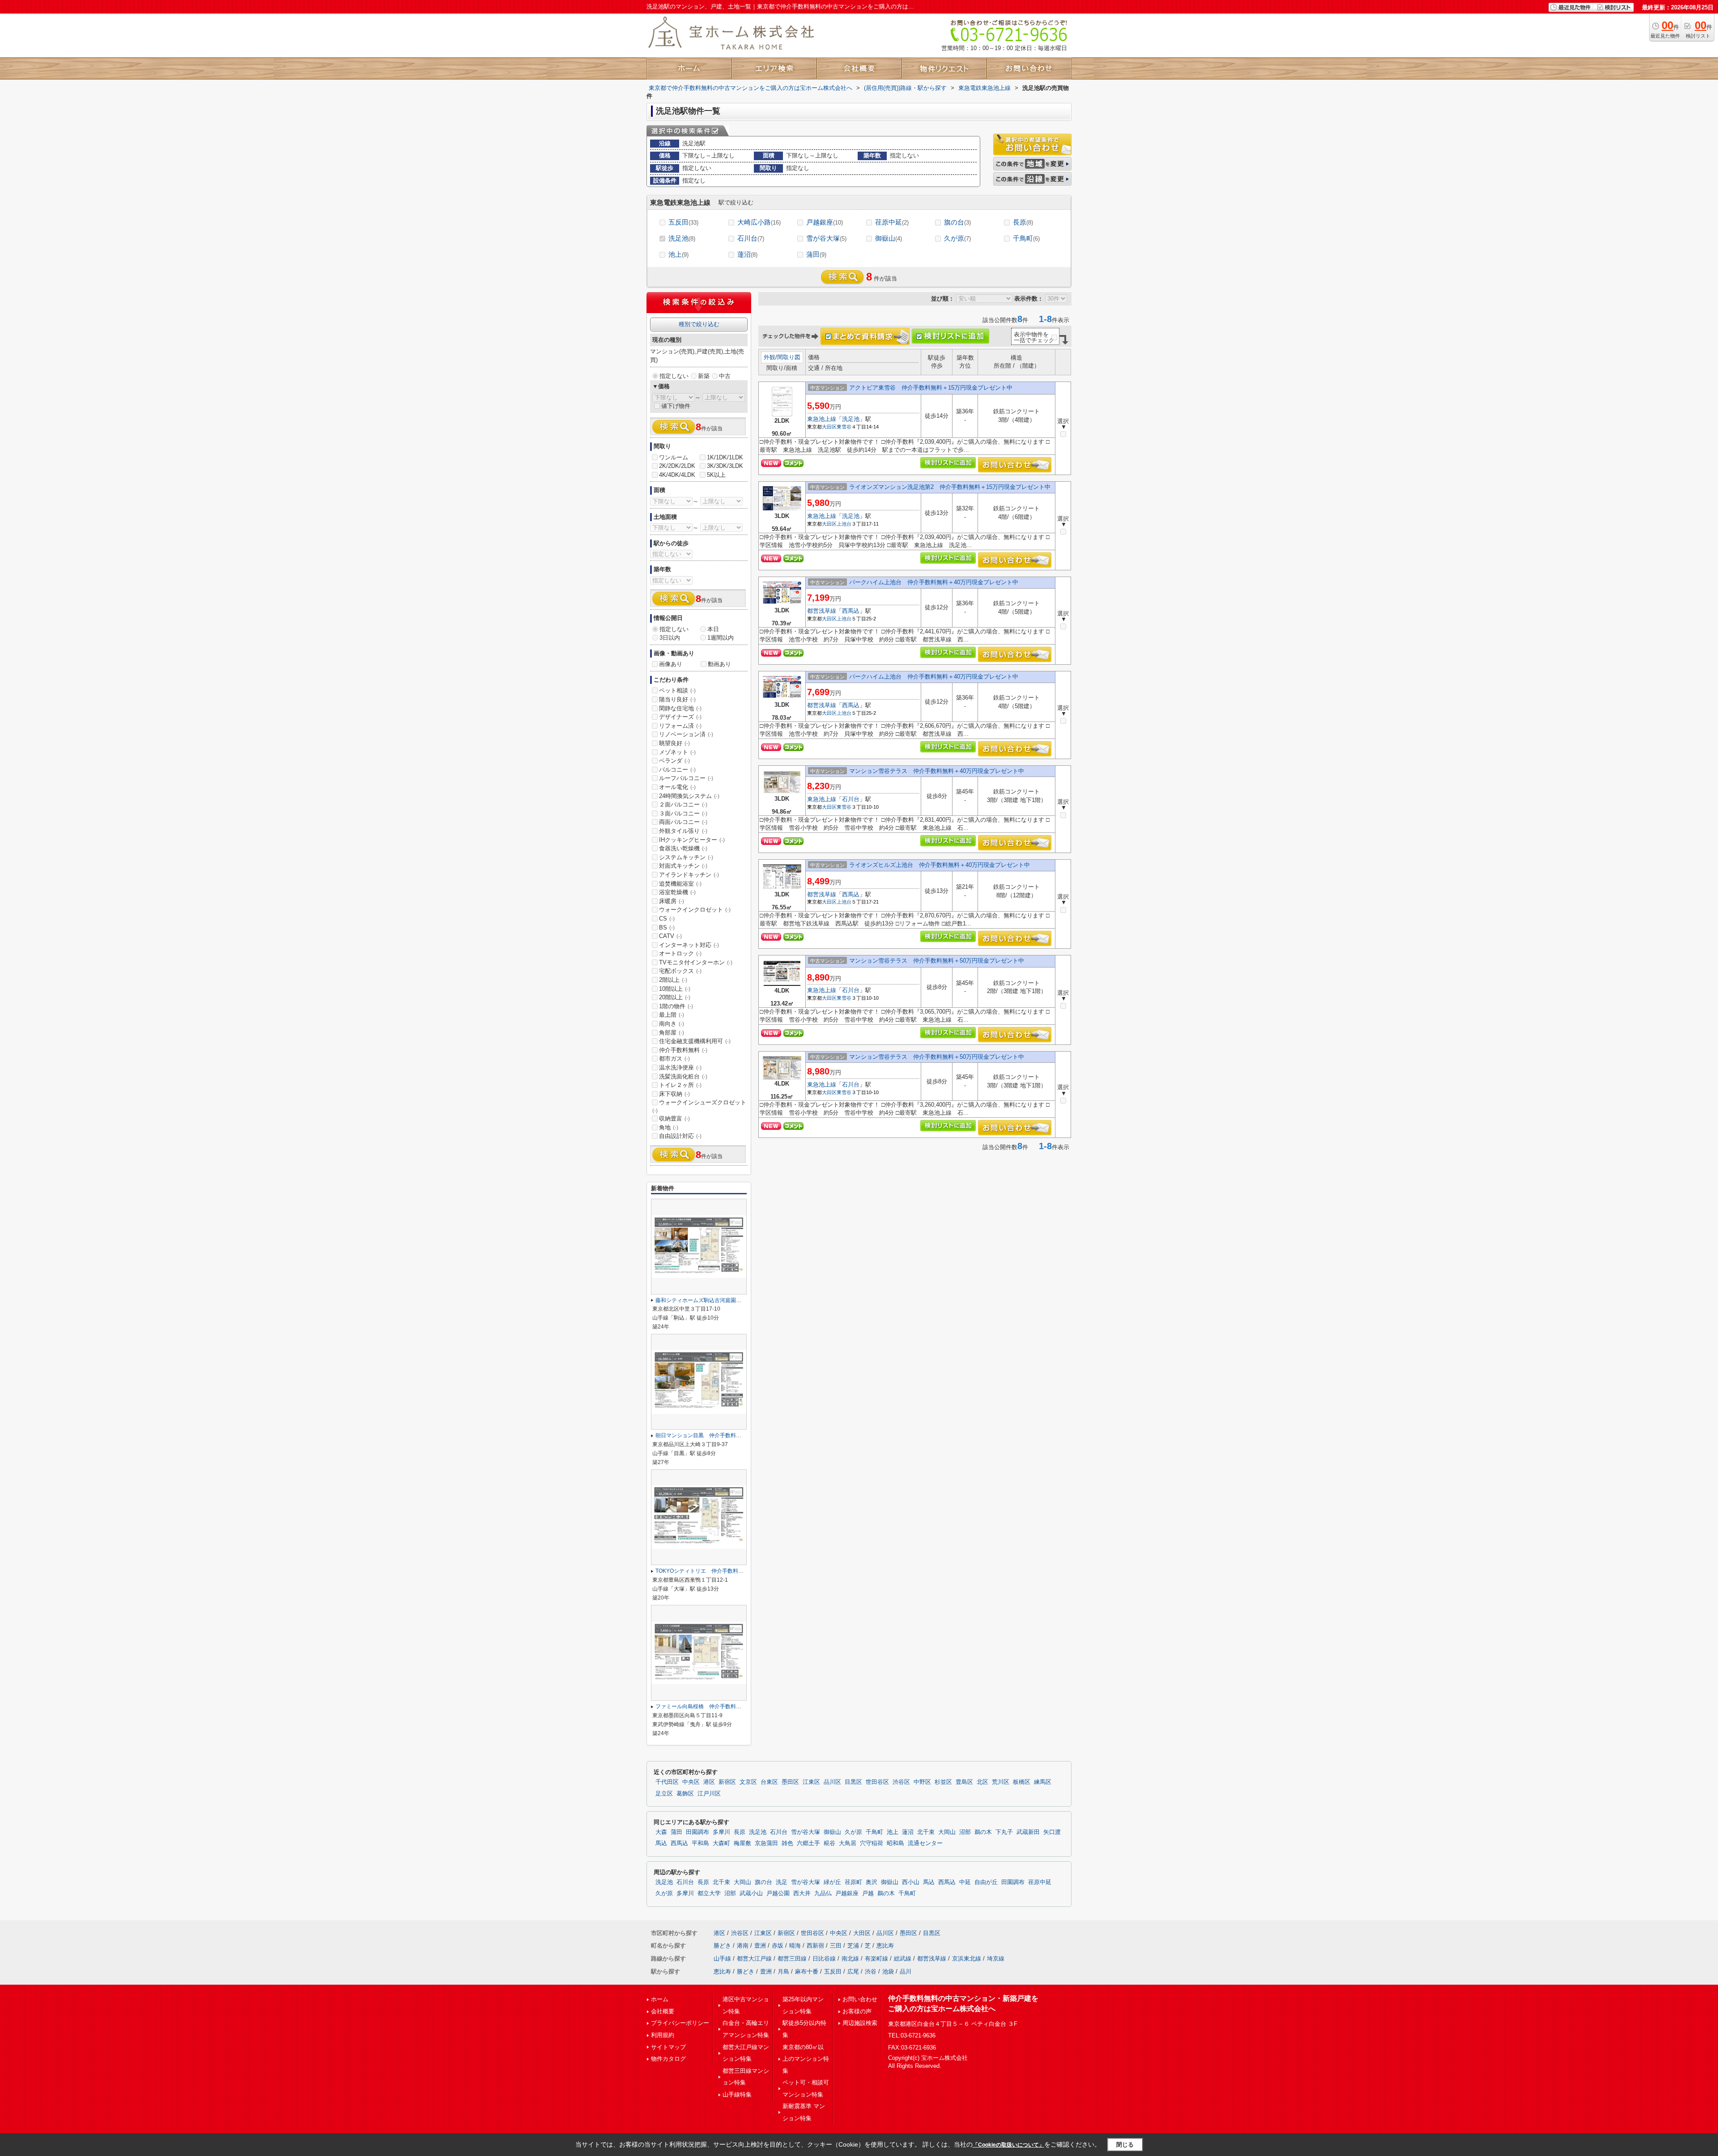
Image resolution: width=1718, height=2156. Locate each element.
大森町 (721, 1843)
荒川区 (1001, 1782)
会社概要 (663, 2011)
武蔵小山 (751, 1893)
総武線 (903, 1959)
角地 (669, 1127)
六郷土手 (808, 1843)
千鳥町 (1026, 238)
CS (667, 919)
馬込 (661, 1843)
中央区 (691, 1782)
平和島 (700, 1843)
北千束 (926, 1832)
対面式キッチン (683, 866)
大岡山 (947, 1832)
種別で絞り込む (699, 324)
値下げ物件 (676, 406)
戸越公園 (778, 1893)
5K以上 (716, 475)
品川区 (832, 1782)
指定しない (674, 376)
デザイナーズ (680, 717)
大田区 (829, 427)
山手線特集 (737, 2094)
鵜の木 (983, 1832)
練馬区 (1043, 1782)
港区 (709, 1782)
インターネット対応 (689, 945)
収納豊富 (674, 1118)
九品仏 (823, 1893)
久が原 (957, 238)
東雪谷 (844, 427)
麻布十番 (807, 1971)
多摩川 (721, 1832)
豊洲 (760, 1946)
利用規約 (663, 2035)
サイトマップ (668, 2047)
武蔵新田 (1028, 1832)
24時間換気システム (689, 796)
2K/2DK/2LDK (677, 466)
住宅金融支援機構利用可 (695, 1041)
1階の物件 (676, 1006)
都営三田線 (792, 1959)
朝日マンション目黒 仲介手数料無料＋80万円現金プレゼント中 (734, 1435)
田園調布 (697, 1832)
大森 (661, 1832)
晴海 (795, 1946)
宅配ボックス (680, 971)
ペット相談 (677, 690)
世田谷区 (877, 1782)
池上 (678, 254)
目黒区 (853, 1782)
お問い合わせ (860, 1999)
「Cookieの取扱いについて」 (1008, 2145)
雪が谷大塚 (826, 238)
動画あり (719, 664)
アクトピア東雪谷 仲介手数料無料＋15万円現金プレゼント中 (931, 388)
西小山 (911, 1882)
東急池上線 (822, 419)
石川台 (751, 238)
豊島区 (964, 1782)
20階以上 (675, 997)
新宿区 (727, 1782)
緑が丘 (832, 1882)
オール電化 (677, 787)
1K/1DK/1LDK (725, 457)
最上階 (672, 1015)
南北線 (850, 1959)
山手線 (722, 1959)
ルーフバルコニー (686, 778)
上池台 (844, 524)
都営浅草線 (822, 611)
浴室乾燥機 (677, 892)
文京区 (748, 1782)
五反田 (683, 222)
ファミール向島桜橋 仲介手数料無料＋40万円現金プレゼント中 (734, 1706)
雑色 (787, 1843)
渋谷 (871, 1971)
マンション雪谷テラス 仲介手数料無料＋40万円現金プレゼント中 (937, 771)
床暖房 (672, 901)
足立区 (664, 1794)
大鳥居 (848, 1843)
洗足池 (682, 238)
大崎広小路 (759, 222)
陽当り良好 (677, 699)
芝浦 (853, 1946)
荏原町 (853, 1882)
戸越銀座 (825, 222)
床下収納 (674, 1094)
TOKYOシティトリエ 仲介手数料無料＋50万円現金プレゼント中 (735, 1571)
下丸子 (1004, 1832)
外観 (770, 357)
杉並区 (943, 1782)
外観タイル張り (683, 831)
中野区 (922, 1782)
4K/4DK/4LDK (677, 475)
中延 (965, 1882)
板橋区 (1022, 1782)
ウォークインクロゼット (695, 910)
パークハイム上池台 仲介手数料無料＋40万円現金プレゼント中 (934, 582)
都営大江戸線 (754, 1959)
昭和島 (895, 1843)
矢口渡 (1052, 1832)
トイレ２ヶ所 (680, 1085)
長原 (1023, 222)
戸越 (868, 1893)
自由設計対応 (680, 1136)
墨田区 (790, 1782)
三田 (836, 1946)
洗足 (782, 1882)
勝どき (722, 1946)
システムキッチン (686, 857)
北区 (982, 1782)
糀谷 (829, 1843)
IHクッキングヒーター (692, 840)
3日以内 (670, 638)
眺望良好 (674, 743)
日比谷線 (824, 1959)
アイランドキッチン (689, 875)
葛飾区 (685, 1794)
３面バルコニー (683, 813)
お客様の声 (857, 2011)
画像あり (671, 664)
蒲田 (816, 254)
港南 (743, 1946)
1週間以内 (721, 638)
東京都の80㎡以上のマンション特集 (806, 2059)
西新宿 (815, 1946)
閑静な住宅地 (680, 708)
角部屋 (672, 1033)
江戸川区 (709, 1794)
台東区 (769, 1782)
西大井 (802, 1893)
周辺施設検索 (860, 2023)
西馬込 (851, 611)
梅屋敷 (742, 1843)
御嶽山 (889, 238)
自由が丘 (986, 1882)
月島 (783, 1971)
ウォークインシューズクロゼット (699, 1106)
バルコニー (677, 770)
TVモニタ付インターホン (696, 962)
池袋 (888, 1971)
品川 (906, 1971)
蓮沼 (747, 254)
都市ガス (674, 1059)
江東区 (811, 1782)
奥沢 (872, 1882)
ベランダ (674, 761)
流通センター (925, 1843)
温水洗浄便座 (680, 1067)
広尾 (853, 1971)
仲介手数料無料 (683, 1050)
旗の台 (957, 222)
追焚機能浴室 (680, 884)
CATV (670, 936)
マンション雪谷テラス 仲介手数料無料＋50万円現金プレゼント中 (937, 961)
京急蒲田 (766, 1843)
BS (667, 927)
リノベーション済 (686, 734)
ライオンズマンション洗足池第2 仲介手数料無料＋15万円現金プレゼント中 (950, 487)
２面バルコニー (683, 804)
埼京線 (996, 1959)
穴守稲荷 (872, 1843)
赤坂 (778, 1946)
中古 (725, 376)
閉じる (1125, 2145)
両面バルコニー (683, 822)
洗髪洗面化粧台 (683, 1076)
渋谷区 (901, 1782)
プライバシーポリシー (680, 2023)
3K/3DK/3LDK (725, 466)
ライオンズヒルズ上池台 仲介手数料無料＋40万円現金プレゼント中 (940, 865)
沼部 (965, 1832)
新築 (704, 376)
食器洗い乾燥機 (683, 848)
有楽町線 (876, 1959)
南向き (672, 1024)
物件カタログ (668, 2059)
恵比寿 (885, 1946)
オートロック (680, 953)
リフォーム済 (680, 726)
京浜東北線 (967, 1959)
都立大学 (709, 1893)
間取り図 (789, 357)
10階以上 (675, 989)
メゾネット (677, 752)
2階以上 (673, 980)
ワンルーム (674, 457)
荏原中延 (892, 222)
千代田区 (667, 1782)
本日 (713, 629)
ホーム (660, 1999)
